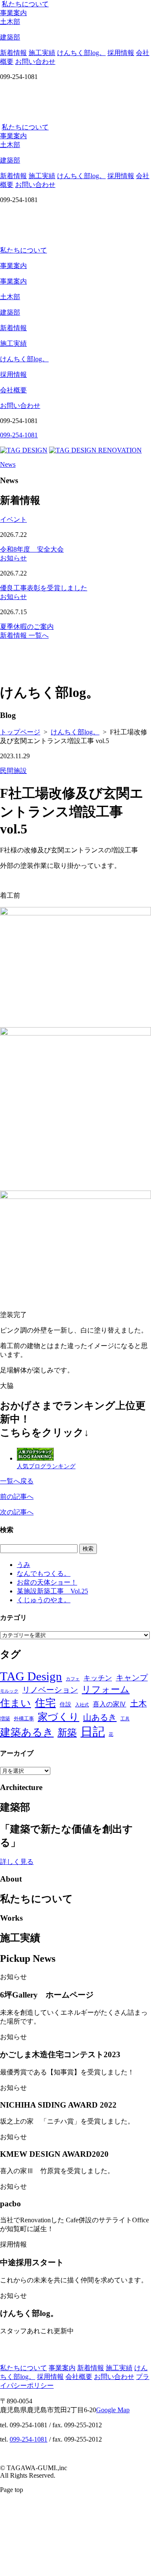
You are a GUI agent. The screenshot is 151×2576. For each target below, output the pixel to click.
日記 (93, 1732)
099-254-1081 (29, 2439)
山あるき (100, 1717)
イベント (13, 519)
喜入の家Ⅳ (109, 1704)
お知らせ (13, 558)
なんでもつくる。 (44, 1573)
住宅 (45, 1703)
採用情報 (121, 53)
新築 (67, 1732)
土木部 (10, 297)
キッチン (98, 1678)
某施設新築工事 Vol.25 (52, 1591)
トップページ (20, 732)
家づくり (59, 1717)
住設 (65, 1705)
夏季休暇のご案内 (27, 627)
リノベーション (50, 1690)
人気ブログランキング (46, 1466)
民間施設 (13, 771)
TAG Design (31, 1676)
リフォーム (106, 1689)
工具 (125, 1719)
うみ (23, 1565)
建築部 (10, 312)
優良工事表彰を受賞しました (44, 588)
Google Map (113, 2410)
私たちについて (25, 4)
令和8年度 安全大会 (32, 549)
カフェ (73, 1679)
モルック (9, 1691)
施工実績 (42, 53)
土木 (138, 1703)
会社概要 (13, 390)
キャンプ (132, 1678)
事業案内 (13, 13)
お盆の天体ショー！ (47, 1582)
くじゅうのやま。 (44, 1600)
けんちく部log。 (81, 53)
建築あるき (27, 1732)
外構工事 (24, 1719)
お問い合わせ (35, 62)
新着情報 (13, 53)
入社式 (82, 1705)
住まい (16, 1703)
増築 (5, 1719)
